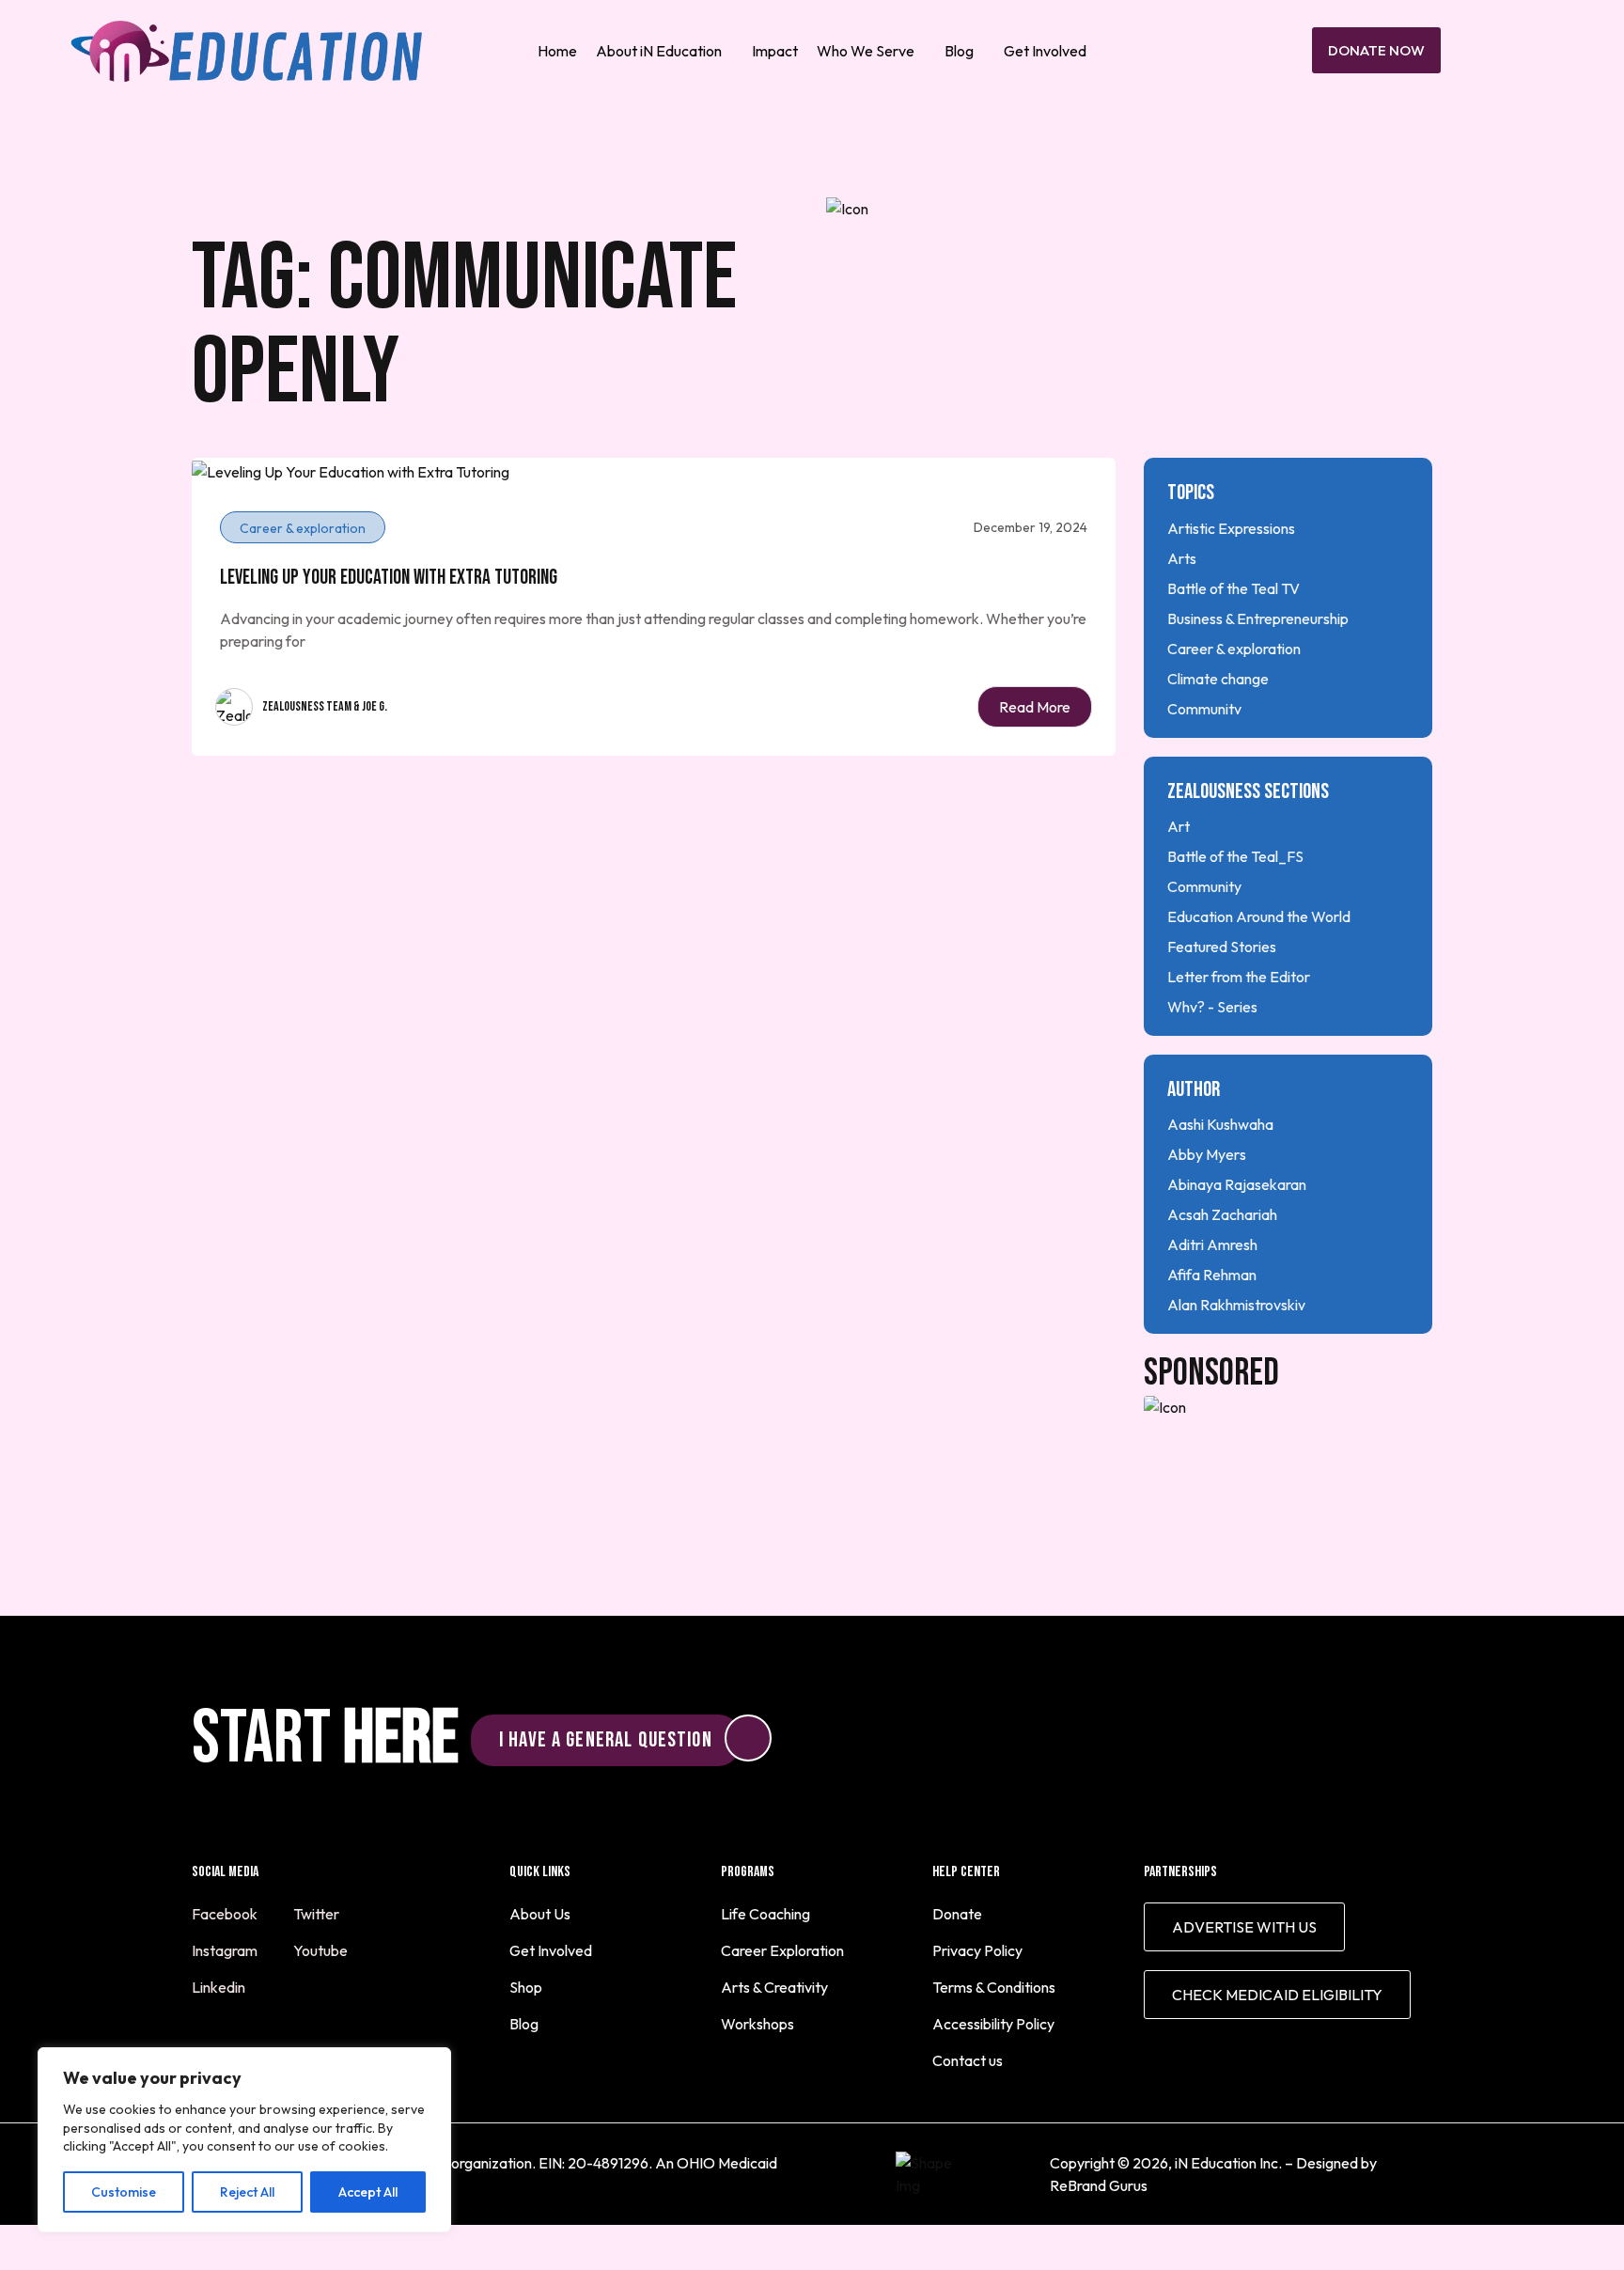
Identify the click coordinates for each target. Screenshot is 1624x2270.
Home (557, 51)
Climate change (1218, 679)
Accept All (368, 2192)
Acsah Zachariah (1222, 1214)
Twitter (318, 1914)
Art (1179, 826)
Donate (957, 1914)
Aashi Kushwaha (1220, 1124)
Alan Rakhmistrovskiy (1236, 1305)
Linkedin (220, 1987)
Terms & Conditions (994, 1987)
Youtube (322, 1950)
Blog (959, 51)
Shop (526, 1987)
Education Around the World (1259, 916)
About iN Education (659, 51)
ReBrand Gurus (1099, 2185)
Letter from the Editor (1239, 977)
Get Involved (1045, 51)
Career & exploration (1234, 649)
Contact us (968, 2060)
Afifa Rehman (1212, 1275)
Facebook (226, 1914)
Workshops (757, 2024)
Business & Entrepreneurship (1258, 618)
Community (1204, 709)
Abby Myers (1207, 1154)
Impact (775, 51)
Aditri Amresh (1212, 1245)
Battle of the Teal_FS (1235, 856)
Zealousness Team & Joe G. (325, 706)
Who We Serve (866, 51)
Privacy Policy (977, 1950)
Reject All (247, 2192)
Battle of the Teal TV (1234, 588)
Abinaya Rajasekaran (1237, 1184)
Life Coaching (765, 1914)
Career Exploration (782, 1950)
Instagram (226, 1950)
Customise (124, 2192)
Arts (1182, 558)
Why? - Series (1212, 1007)
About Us (540, 1914)
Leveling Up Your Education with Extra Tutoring (389, 578)
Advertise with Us (1244, 1927)
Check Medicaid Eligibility (1277, 1995)
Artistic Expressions (1231, 528)
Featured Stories (1222, 947)
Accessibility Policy (993, 2024)
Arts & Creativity (774, 1987)
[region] (244, 2140)
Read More (1035, 707)
